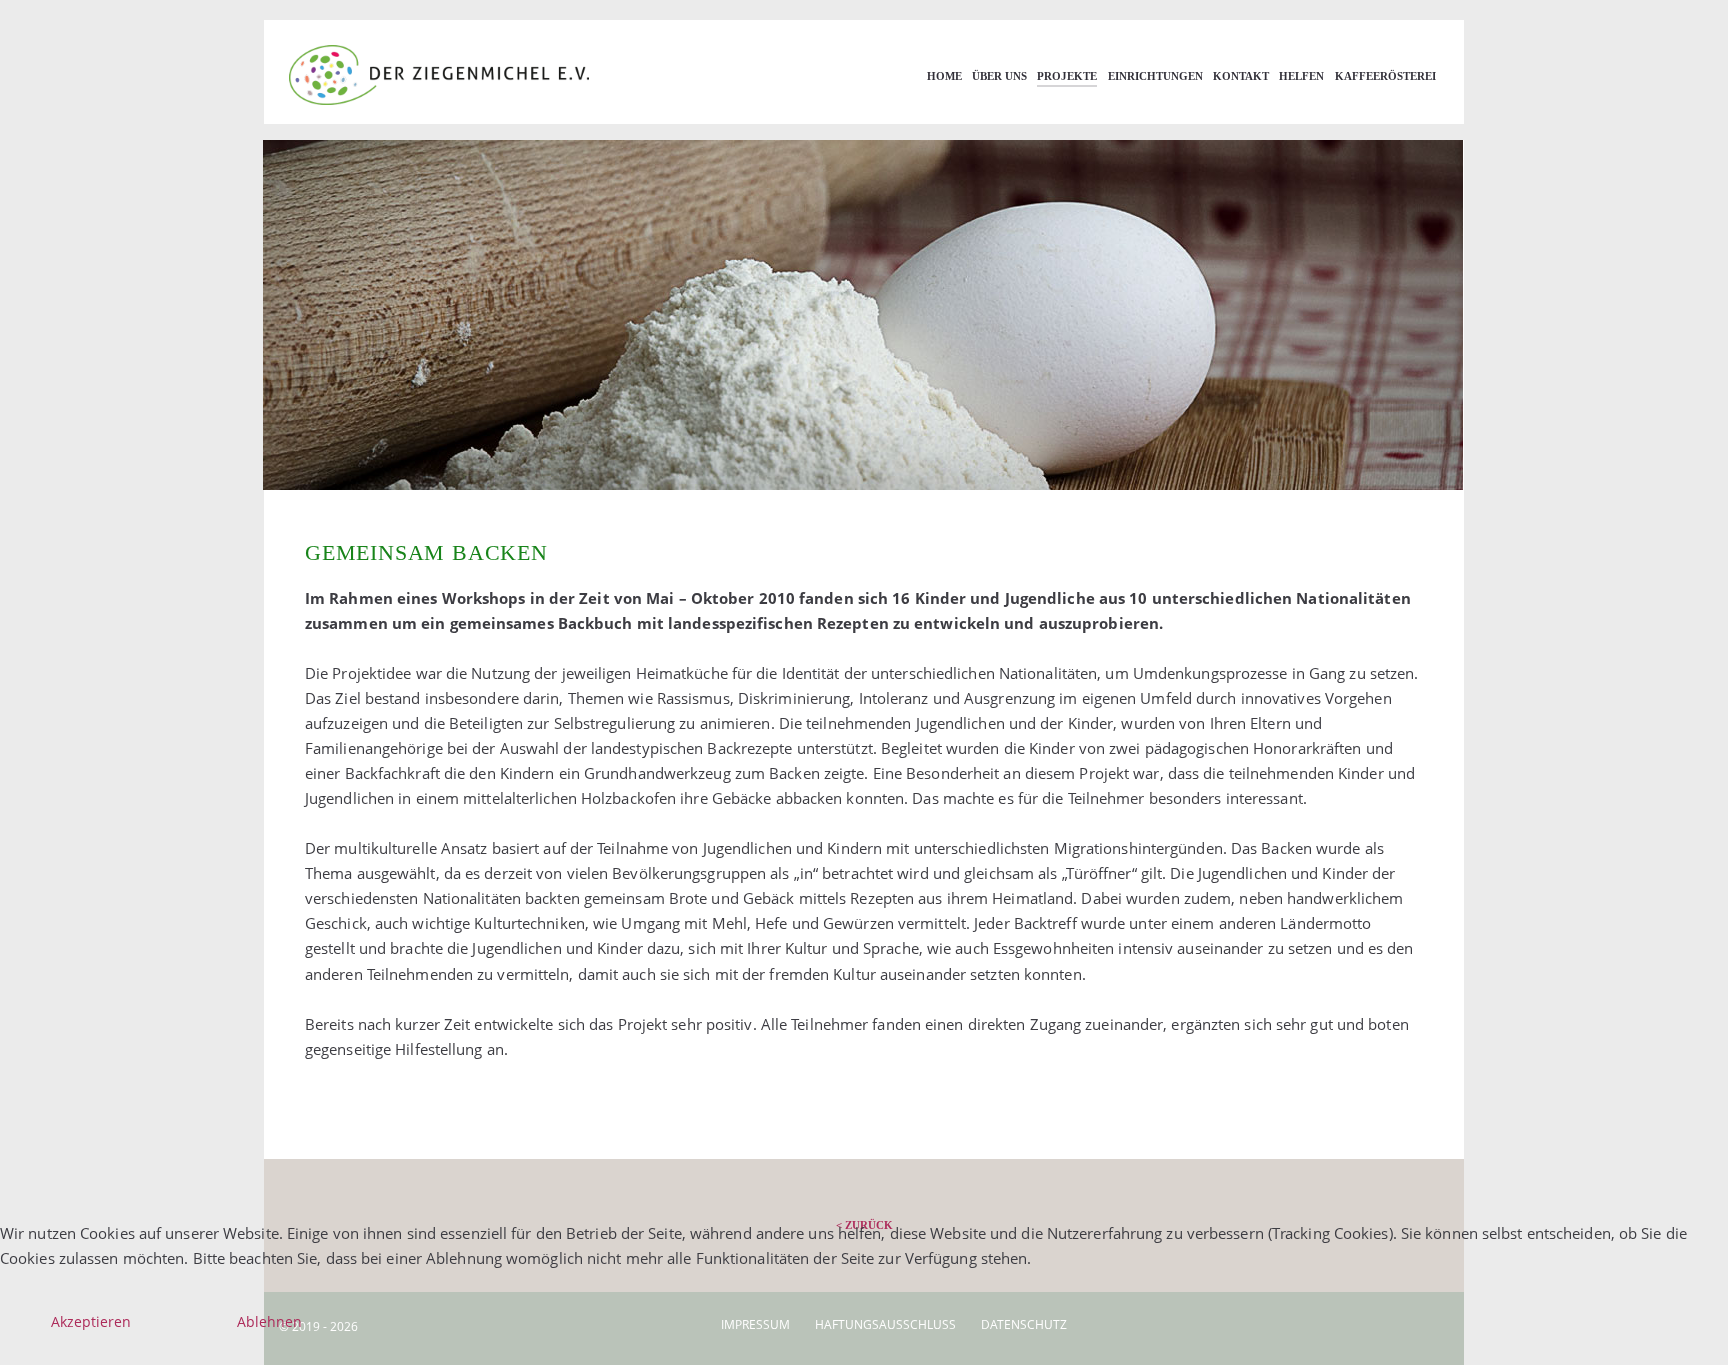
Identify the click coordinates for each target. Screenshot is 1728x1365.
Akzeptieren (91, 1321)
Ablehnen (269, 1321)
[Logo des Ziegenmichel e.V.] (474, 75)
